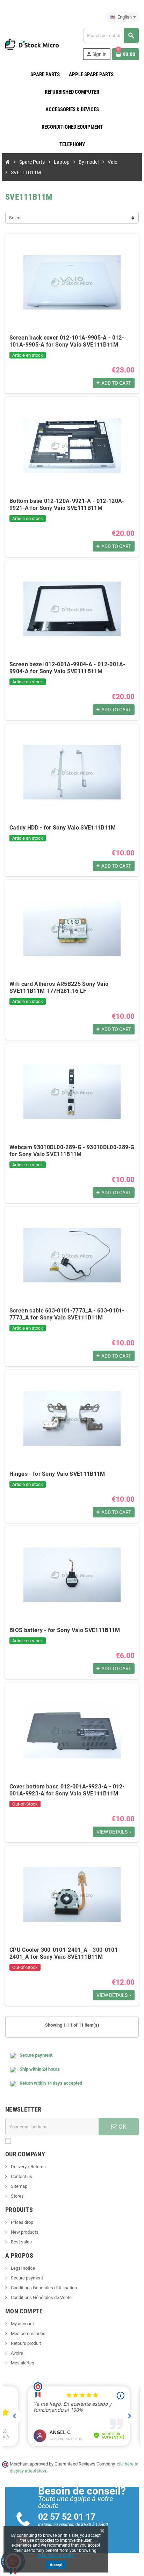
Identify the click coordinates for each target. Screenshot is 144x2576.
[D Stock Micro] (32, 44)
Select (15, 218)
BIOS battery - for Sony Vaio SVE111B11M (65, 1630)
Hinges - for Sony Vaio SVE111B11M (57, 1474)
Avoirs (16, 2353)
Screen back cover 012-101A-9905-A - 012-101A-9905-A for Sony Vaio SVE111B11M (67, 341)
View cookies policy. (56, 2555)
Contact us (21, 2176)
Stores (17, 2196)
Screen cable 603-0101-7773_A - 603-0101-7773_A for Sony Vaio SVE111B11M (67, 1314)
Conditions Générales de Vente (41, 2297)
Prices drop (21, 2222)
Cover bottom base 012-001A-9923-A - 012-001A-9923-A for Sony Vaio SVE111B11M (67, 1790)
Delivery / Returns (28, 2167)
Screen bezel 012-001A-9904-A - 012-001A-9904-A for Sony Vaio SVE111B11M (67, 668)
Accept (56, 2565)
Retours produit (25, 2343)
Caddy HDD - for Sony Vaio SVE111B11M (63, 828)
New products (24, 2232)
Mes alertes (22, 2363)
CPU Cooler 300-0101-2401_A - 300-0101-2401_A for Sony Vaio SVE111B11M (65, 1953)
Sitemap (19, 2186)
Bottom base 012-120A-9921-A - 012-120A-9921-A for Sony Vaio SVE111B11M (67, 504)
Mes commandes (28, 2333)
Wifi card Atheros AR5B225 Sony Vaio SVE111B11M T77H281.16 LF (59, 987)
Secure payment (26, 2278)
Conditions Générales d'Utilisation (43, 2288)
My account (22, 2324)
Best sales (21, 2242)
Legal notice (22, 2268)
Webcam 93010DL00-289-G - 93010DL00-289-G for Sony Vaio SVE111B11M (72, 1151)
